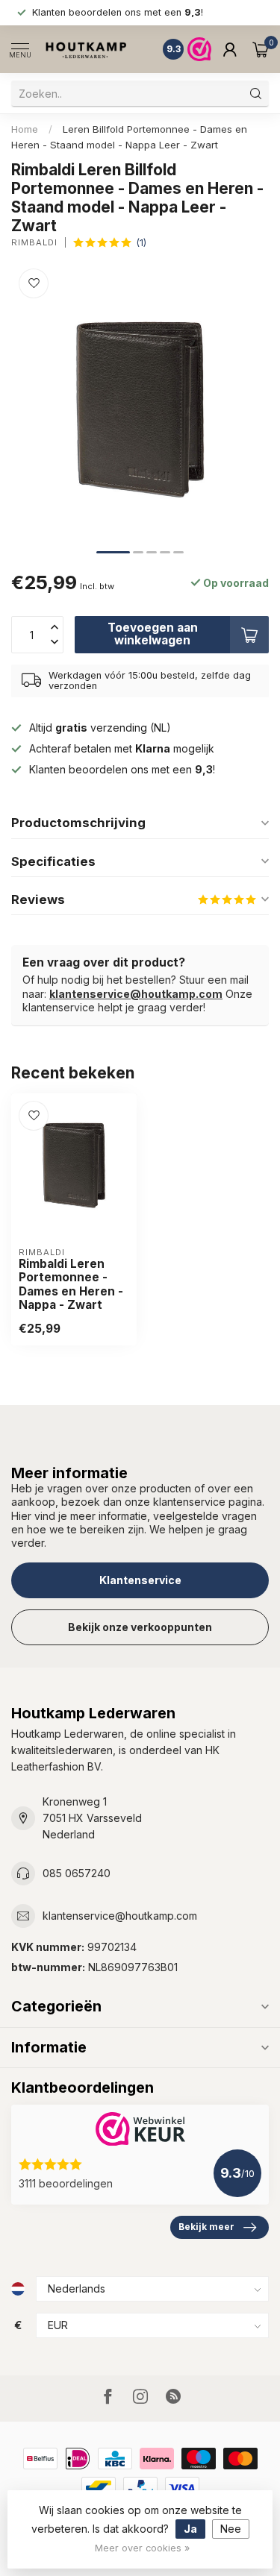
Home (25, 129)
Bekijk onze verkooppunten (140, 1627)
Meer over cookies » (142, 2548)
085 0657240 (77, 1873)
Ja (190, 2529)
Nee (231, 2529)
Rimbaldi (34, 243)
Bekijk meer (206, 2227)
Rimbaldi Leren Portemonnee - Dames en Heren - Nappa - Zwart (71, 1285)
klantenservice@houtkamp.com (136, 994)
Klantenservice (140, 1580)
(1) (141, 243)
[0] (261, 49)
